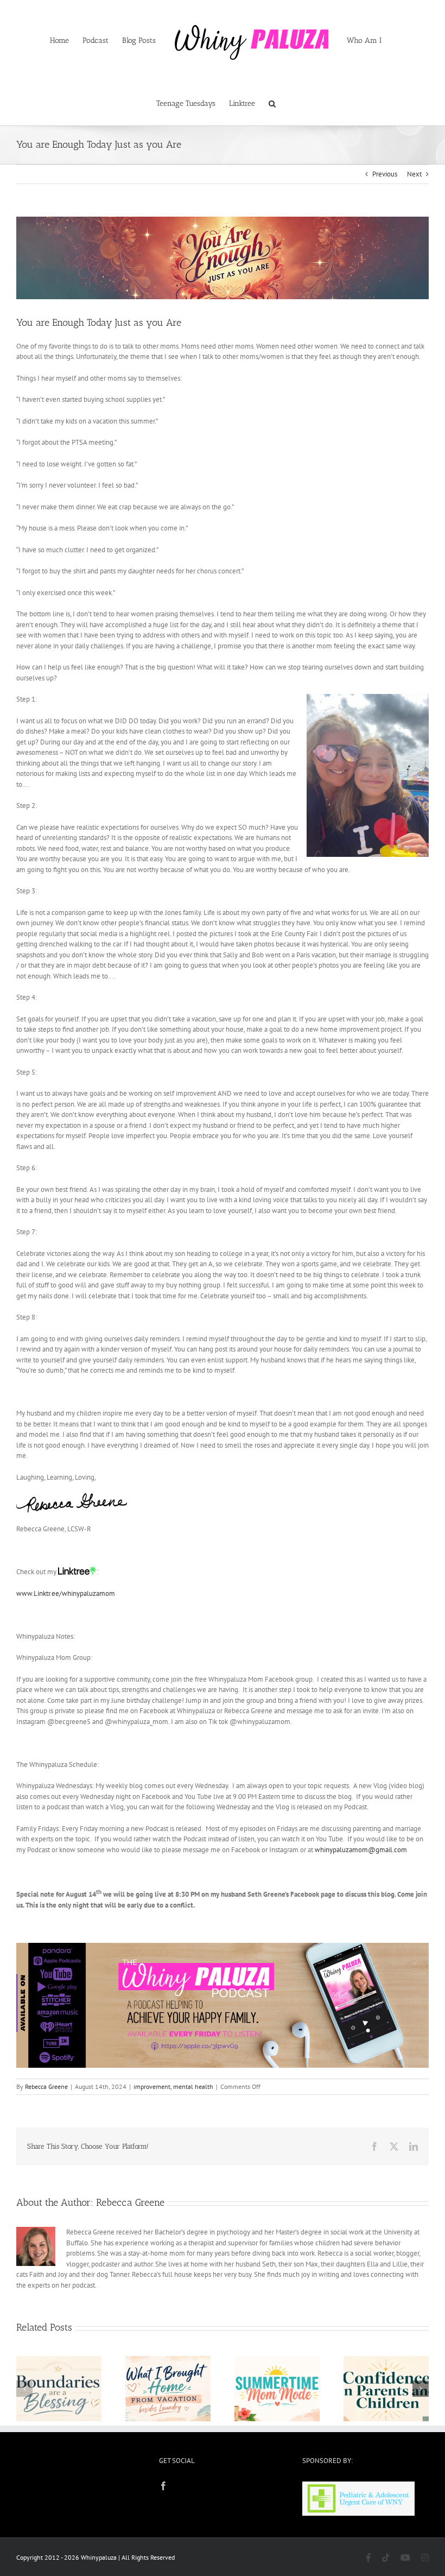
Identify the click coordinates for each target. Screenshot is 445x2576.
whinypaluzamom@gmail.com (361, 1850)
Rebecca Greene (46, 2086)
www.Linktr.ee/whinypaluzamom (66, 1593)
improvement (152, 2086)
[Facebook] (163, 2486)
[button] (272, 103)
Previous (385, 174)
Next (414, 174)
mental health (193, 2086)
